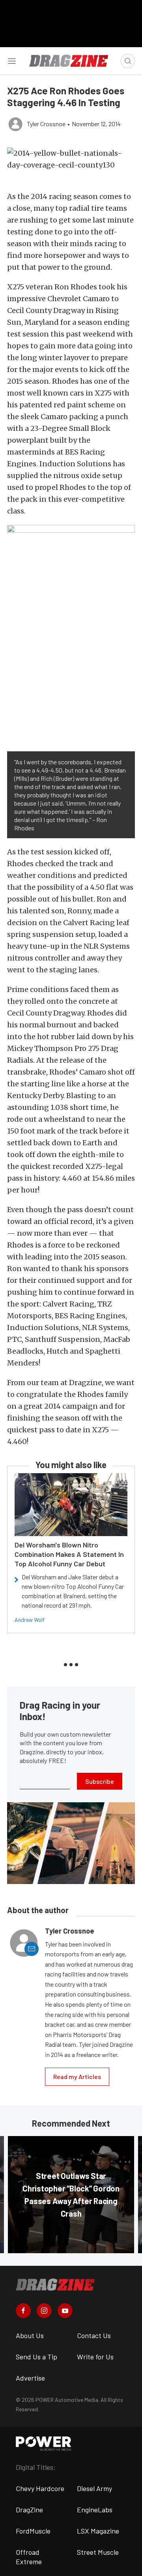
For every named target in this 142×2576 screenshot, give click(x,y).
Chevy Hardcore (40, 2488)
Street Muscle (98, 2552)
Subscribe (100, 1781)
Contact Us (94, 2335)
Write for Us (95, 2357)
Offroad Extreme (29, 2557)
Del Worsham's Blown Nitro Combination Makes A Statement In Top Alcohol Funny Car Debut (69, 1554)
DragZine (29, 2510)
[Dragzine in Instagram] (44, 2311)
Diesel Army (94, 2488)
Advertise (30, 2378)
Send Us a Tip (36, 2357)
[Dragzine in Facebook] (23, 2311)
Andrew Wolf (30, 1620)
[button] (71, 159)
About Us (30, 2335)
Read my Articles (77, 2076)
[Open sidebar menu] (12, 61)
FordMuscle (33, 2531)
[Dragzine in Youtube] (65, 2311)
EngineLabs (95, 2510)
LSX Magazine (98, 2531)
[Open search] (128, 61)
